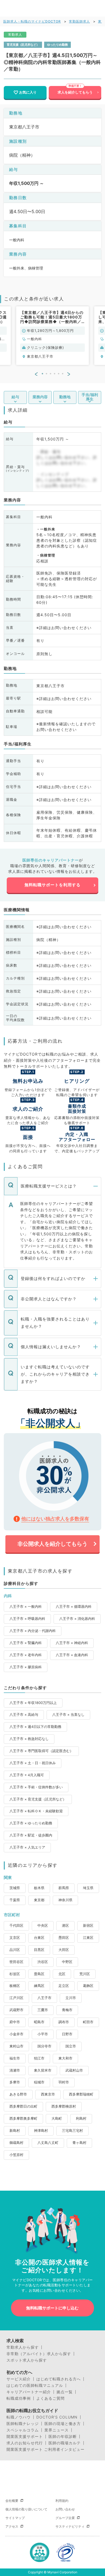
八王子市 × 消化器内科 (77, 1619)
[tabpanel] (52, 336)
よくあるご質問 (50, 2398)
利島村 (81, 2118)
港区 (65, 1926)
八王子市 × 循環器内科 (74, 1607)
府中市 (15, 2022)
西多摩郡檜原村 (64, 2106)
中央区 (43, 1926)
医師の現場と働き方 (63, 2424)
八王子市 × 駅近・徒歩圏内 (31, 1835)
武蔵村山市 (74, 2070)
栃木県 (39, 1888)
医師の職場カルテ (65, 2443)
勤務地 (65, 397)
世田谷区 (16, 1962)
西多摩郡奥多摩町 (23, 2118)
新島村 (15, 2131)
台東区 (39, 1938)
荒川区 (85, 1974)
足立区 (64, 1986)
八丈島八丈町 (48, 2143)
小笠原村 (16, 2155)
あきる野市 (18, 2094)
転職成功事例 (19, 2398)
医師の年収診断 (63, 2437)
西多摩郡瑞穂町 (81, 2094)
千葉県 (15, 1900)
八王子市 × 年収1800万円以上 (33, 1703)
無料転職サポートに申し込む (52, 2308)
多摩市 (15, 2082)
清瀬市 (15, 2070)
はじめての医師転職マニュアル (35, 2385)
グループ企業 (65, 2518)
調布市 (64, 2022)
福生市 (15, 2058)
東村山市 (16, 2046)
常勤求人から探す (23, 2347)
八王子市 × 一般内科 (26, 1607)
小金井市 (16, 2034)
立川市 (71, 1998)
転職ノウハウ (19, 2417)
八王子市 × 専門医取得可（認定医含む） (41, 1751)
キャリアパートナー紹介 (29, 2392)
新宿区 (88, 1926)
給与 (15, 397)
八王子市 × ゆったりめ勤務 (31, 1823)
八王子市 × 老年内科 (26, 1655)
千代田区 (16, 1926)
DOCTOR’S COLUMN (57, 2417)
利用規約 (62, 2501)
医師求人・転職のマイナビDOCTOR (32, 21)
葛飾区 (88, 1986)
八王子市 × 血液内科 (72, 1655)
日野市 (67, 2034)
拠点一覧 (65, 2392)
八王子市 (44, 1998)
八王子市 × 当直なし (68, 1715)
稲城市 (39, 2082)
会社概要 (12, 2501)
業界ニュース (57, 2430)
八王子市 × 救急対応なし (29, 1739)
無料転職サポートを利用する (52, 885)
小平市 (43, 2034)
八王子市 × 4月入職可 (27, 1775)
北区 (62, 1974)
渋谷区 (43, 1962)
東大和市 (65, 2058)
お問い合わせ (65, 2509)
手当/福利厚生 (90, 397)
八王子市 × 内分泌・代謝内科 (33, 1631)
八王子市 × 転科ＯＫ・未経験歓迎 (36, 1811)
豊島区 (39, 1974)
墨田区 (64, 1938)
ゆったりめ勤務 (57, 45)
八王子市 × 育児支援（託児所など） (38, 1799)
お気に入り (28, 92)
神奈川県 (65, 1900)
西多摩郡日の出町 (23, 2106)
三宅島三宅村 (72, 2131)
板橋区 (15, 1986)
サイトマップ (15, 2518)
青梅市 (67, 2010)
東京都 (39, 1900)
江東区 (88, 1938)
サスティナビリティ (70, 2526)
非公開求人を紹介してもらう (52, 1544)
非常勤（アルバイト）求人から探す (39, 2354)
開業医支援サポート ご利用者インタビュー (45, 2449)
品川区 (15, 1950)
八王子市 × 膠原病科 (26, 1667)
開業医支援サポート (25, 2437)
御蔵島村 (16, 2143)
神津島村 (41, 2131)
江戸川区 (16, 1998)
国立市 (71, 2046)
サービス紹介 (19, 2379)
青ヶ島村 (79, 2143)
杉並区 (15, 1974)
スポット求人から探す (27, 2360)
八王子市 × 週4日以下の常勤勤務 (35, 1727)
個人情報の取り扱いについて (26, 2509)
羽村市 (64, 2082)
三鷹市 (43, 2010)
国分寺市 (44, 2046)
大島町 (57, 2118)
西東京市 (48, 2094)
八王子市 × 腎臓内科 (26, 1643)
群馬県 (64, 1888)
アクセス (12, 2526)
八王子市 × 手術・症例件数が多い (36, 1787)
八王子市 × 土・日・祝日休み (33, 1763)
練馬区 (39, 1986)
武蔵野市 (16, 2010)
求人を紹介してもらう (75, 92)
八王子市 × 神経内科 (72, 1643)
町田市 (88, 2022)
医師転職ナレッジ (23, 2424)
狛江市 (39, 2058)
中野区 (67, 1962)
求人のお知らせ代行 (25, 2443)
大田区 (64, 1950)
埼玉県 (88, 1888)
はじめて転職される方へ (59, 2379)
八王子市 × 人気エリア (27, 1847)
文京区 (15, 1938)
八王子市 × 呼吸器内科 (27, 1619)
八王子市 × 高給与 (24, 1715)
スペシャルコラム (23, 2430)
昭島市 (39, 2022)
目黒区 (39, 1950)
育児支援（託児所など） (23, 45)
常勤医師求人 (79, 21)
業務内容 (40, 397)
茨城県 (15, 1888)
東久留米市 (43, 2070)
